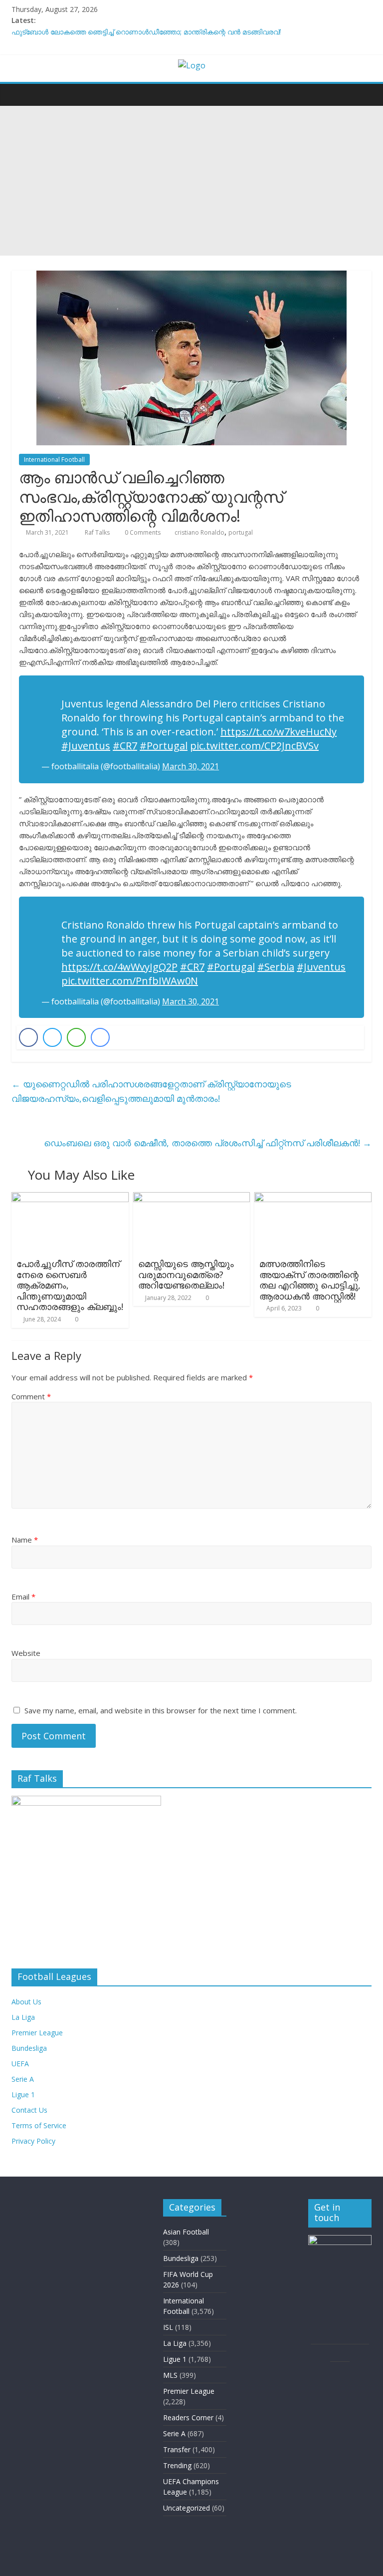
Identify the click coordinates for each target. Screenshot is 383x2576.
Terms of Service (39, 2125)
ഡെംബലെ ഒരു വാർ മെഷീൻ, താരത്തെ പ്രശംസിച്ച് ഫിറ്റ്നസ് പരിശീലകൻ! (208, 1143)
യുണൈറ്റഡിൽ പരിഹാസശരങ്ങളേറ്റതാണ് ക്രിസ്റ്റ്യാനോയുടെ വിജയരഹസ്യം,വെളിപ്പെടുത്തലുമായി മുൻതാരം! (151, 1091)
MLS (170, 2375)
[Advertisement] (191, 181)
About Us (26, 2002)
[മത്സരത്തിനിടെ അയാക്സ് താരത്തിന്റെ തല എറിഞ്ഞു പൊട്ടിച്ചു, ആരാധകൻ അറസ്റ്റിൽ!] (313, 1198)
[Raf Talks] (22, 94)
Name (25, 1540)
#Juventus (86, 746)
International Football (54, 460)
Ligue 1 (23, 2094)
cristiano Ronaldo (199, 532)
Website (26, 1653)
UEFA (20, 2064)
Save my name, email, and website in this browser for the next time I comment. (161, 1710)
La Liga (23, 2017)
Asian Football (186, 2232)
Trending (177, 2465)
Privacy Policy (33, 2141)
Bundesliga (29, 2048)
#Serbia (276, 967)
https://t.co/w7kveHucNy (279, 732)
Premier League (37, 2033)
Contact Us (29, 2110)
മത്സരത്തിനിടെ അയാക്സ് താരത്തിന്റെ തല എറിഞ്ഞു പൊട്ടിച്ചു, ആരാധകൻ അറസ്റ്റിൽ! (310, 1280)
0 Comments (142, 532)
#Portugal (164, 746)
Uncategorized (187, 2508)
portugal (241, 532)
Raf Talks (98, 532)
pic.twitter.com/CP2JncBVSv (254, 746)
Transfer (177, 2449)
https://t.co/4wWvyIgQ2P (119, 967)
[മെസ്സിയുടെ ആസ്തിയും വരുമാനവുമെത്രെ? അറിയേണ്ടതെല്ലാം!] (192, 1198)
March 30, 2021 (191, 766)
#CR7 (125, 746)
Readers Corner (188, 2417)
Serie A (23, 2079)
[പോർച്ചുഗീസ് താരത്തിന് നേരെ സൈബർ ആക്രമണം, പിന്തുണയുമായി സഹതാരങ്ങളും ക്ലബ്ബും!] (70, 1198)
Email (23, 1597)
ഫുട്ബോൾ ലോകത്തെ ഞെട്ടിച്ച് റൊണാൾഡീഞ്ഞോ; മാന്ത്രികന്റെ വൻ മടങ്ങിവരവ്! (146, 32)
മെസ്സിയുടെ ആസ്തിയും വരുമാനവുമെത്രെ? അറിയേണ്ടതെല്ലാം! (186, 1274)
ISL (168, 2327)
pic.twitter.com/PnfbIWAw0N (130, 981)
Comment (31, 1396)
